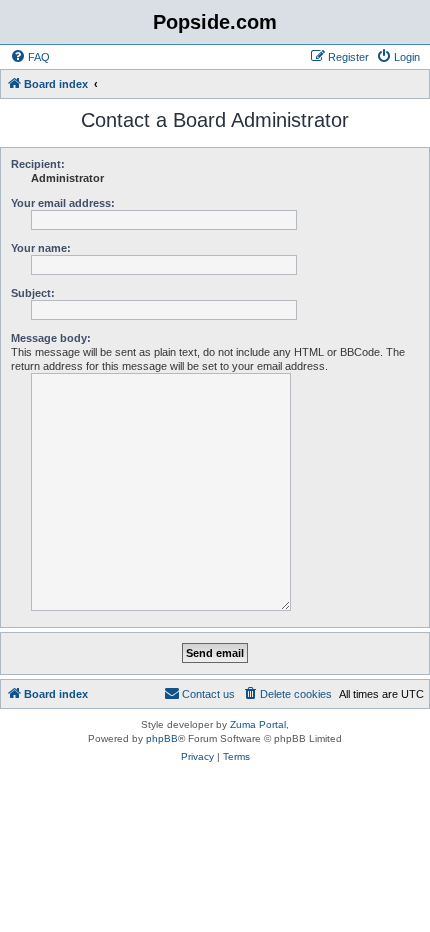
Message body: (51, 338)
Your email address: (63, 203)
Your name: (41, 248)
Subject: (33, 293)
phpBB (162, 738)
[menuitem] (30, 57)
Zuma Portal (258, 724)
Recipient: (38, 164)
